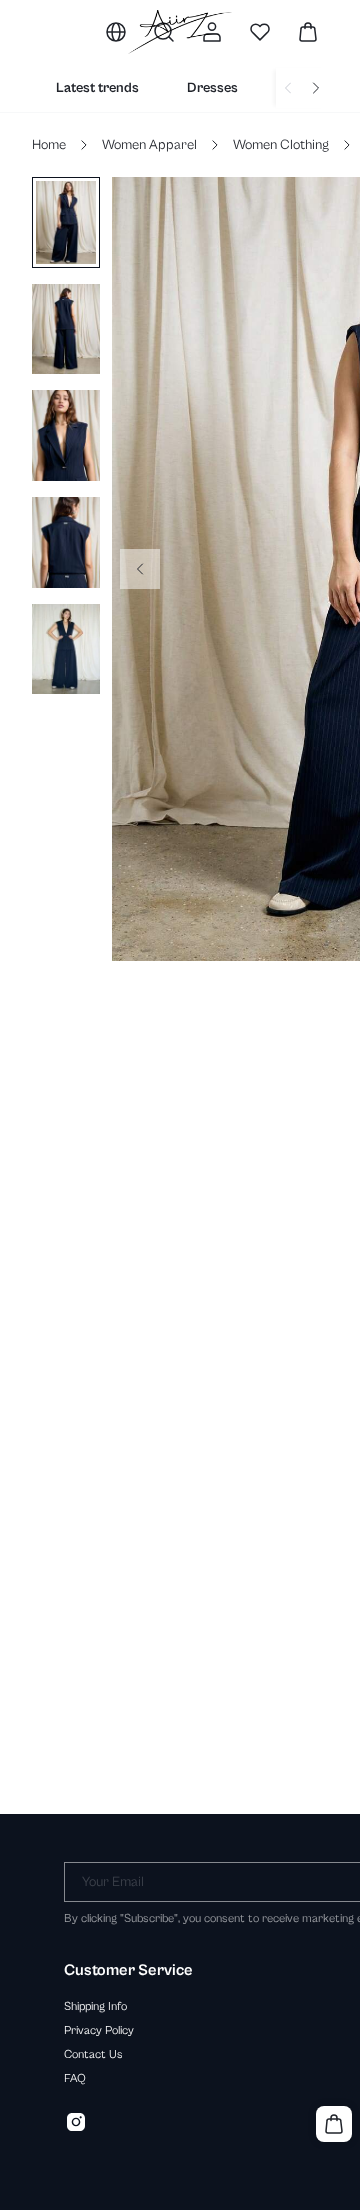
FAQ (75, 2078)
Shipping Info (95, 2006)
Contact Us (93, 2054)
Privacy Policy (99, 2030)
